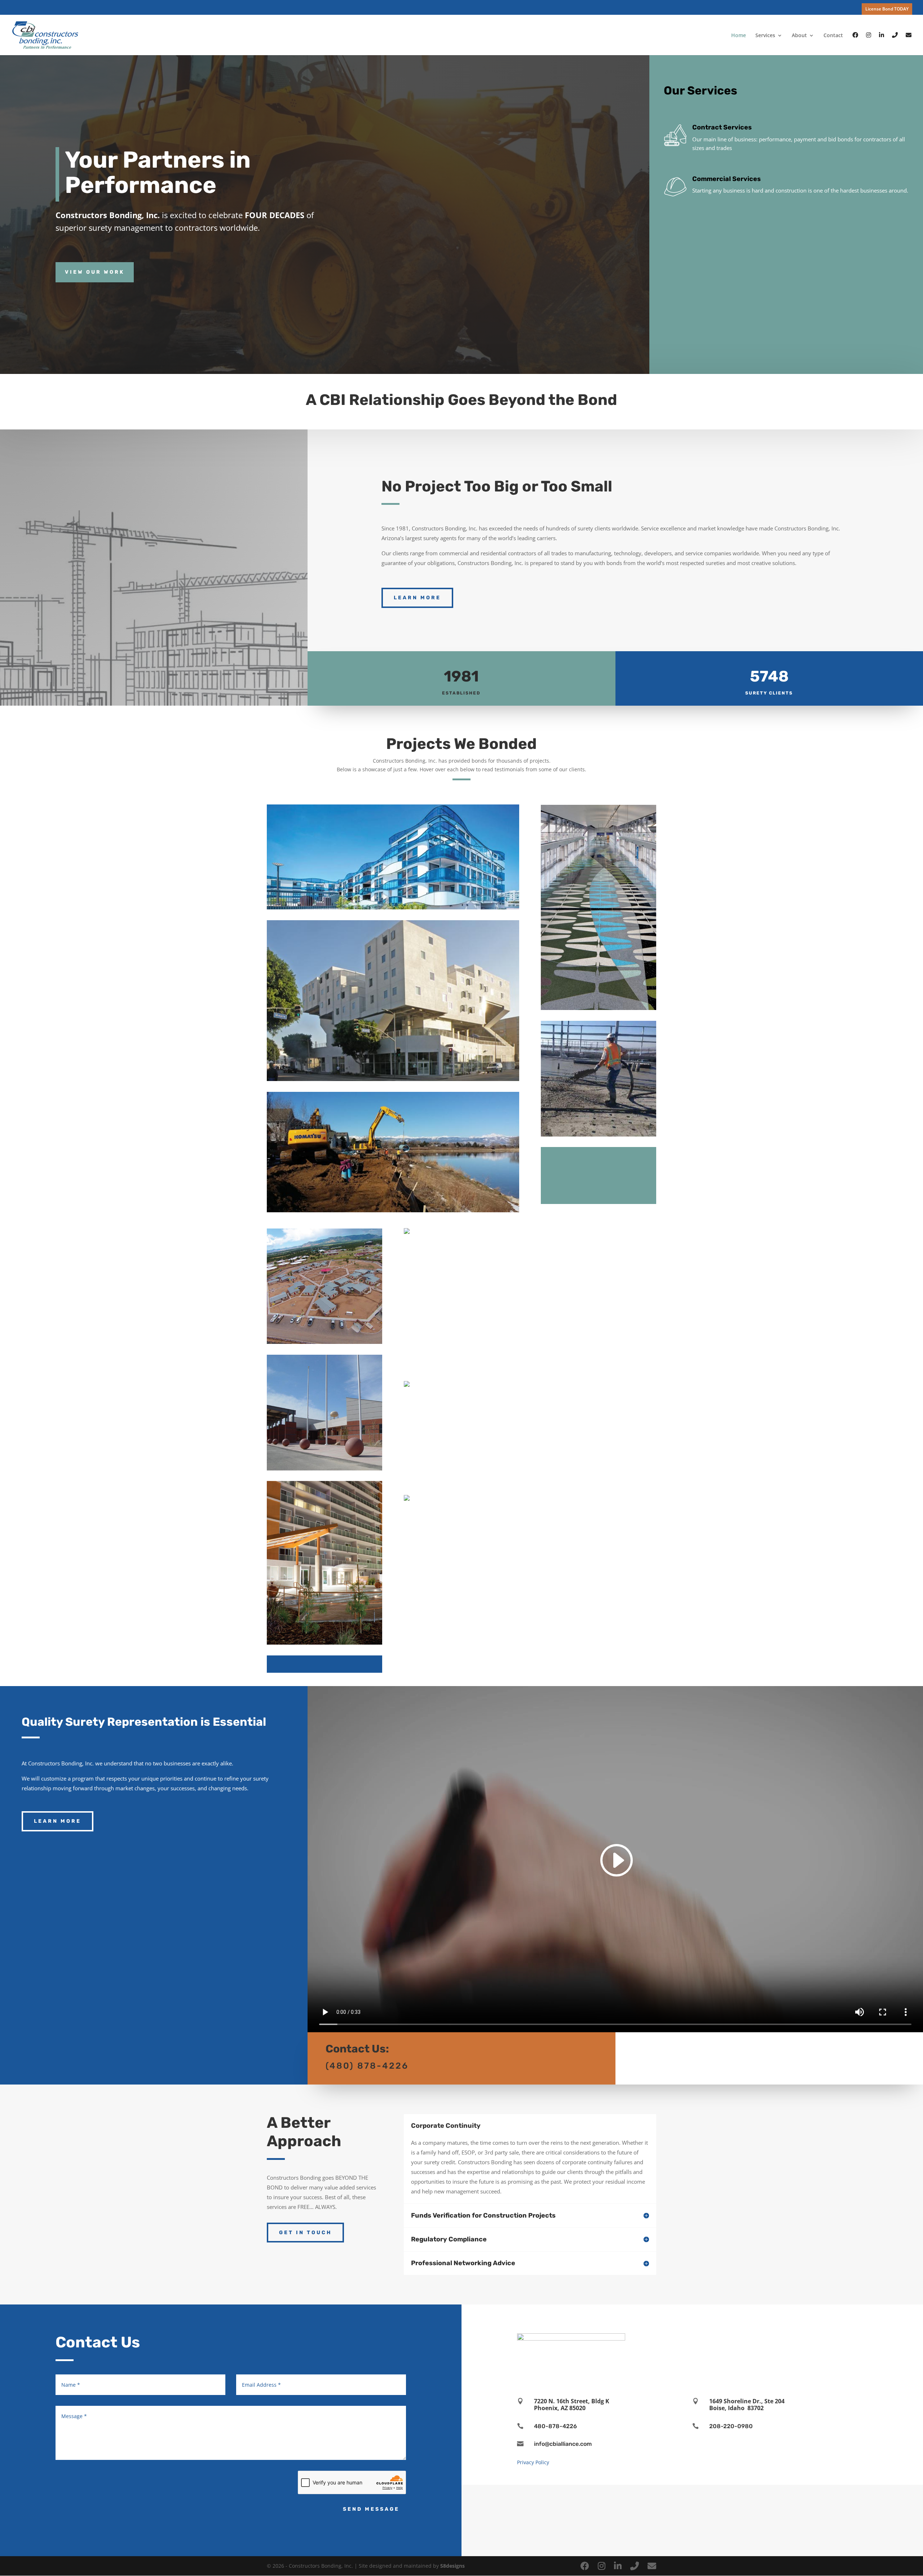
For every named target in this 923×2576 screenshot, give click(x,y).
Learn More (417, 598)
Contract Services (722, 127)
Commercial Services (727, 179)
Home (739, 36)
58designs (452, 2566)
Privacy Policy (533, 2462)
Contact (833, 36)
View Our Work (95, 272)
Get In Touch (305, 2233)
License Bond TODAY (887, 9)
